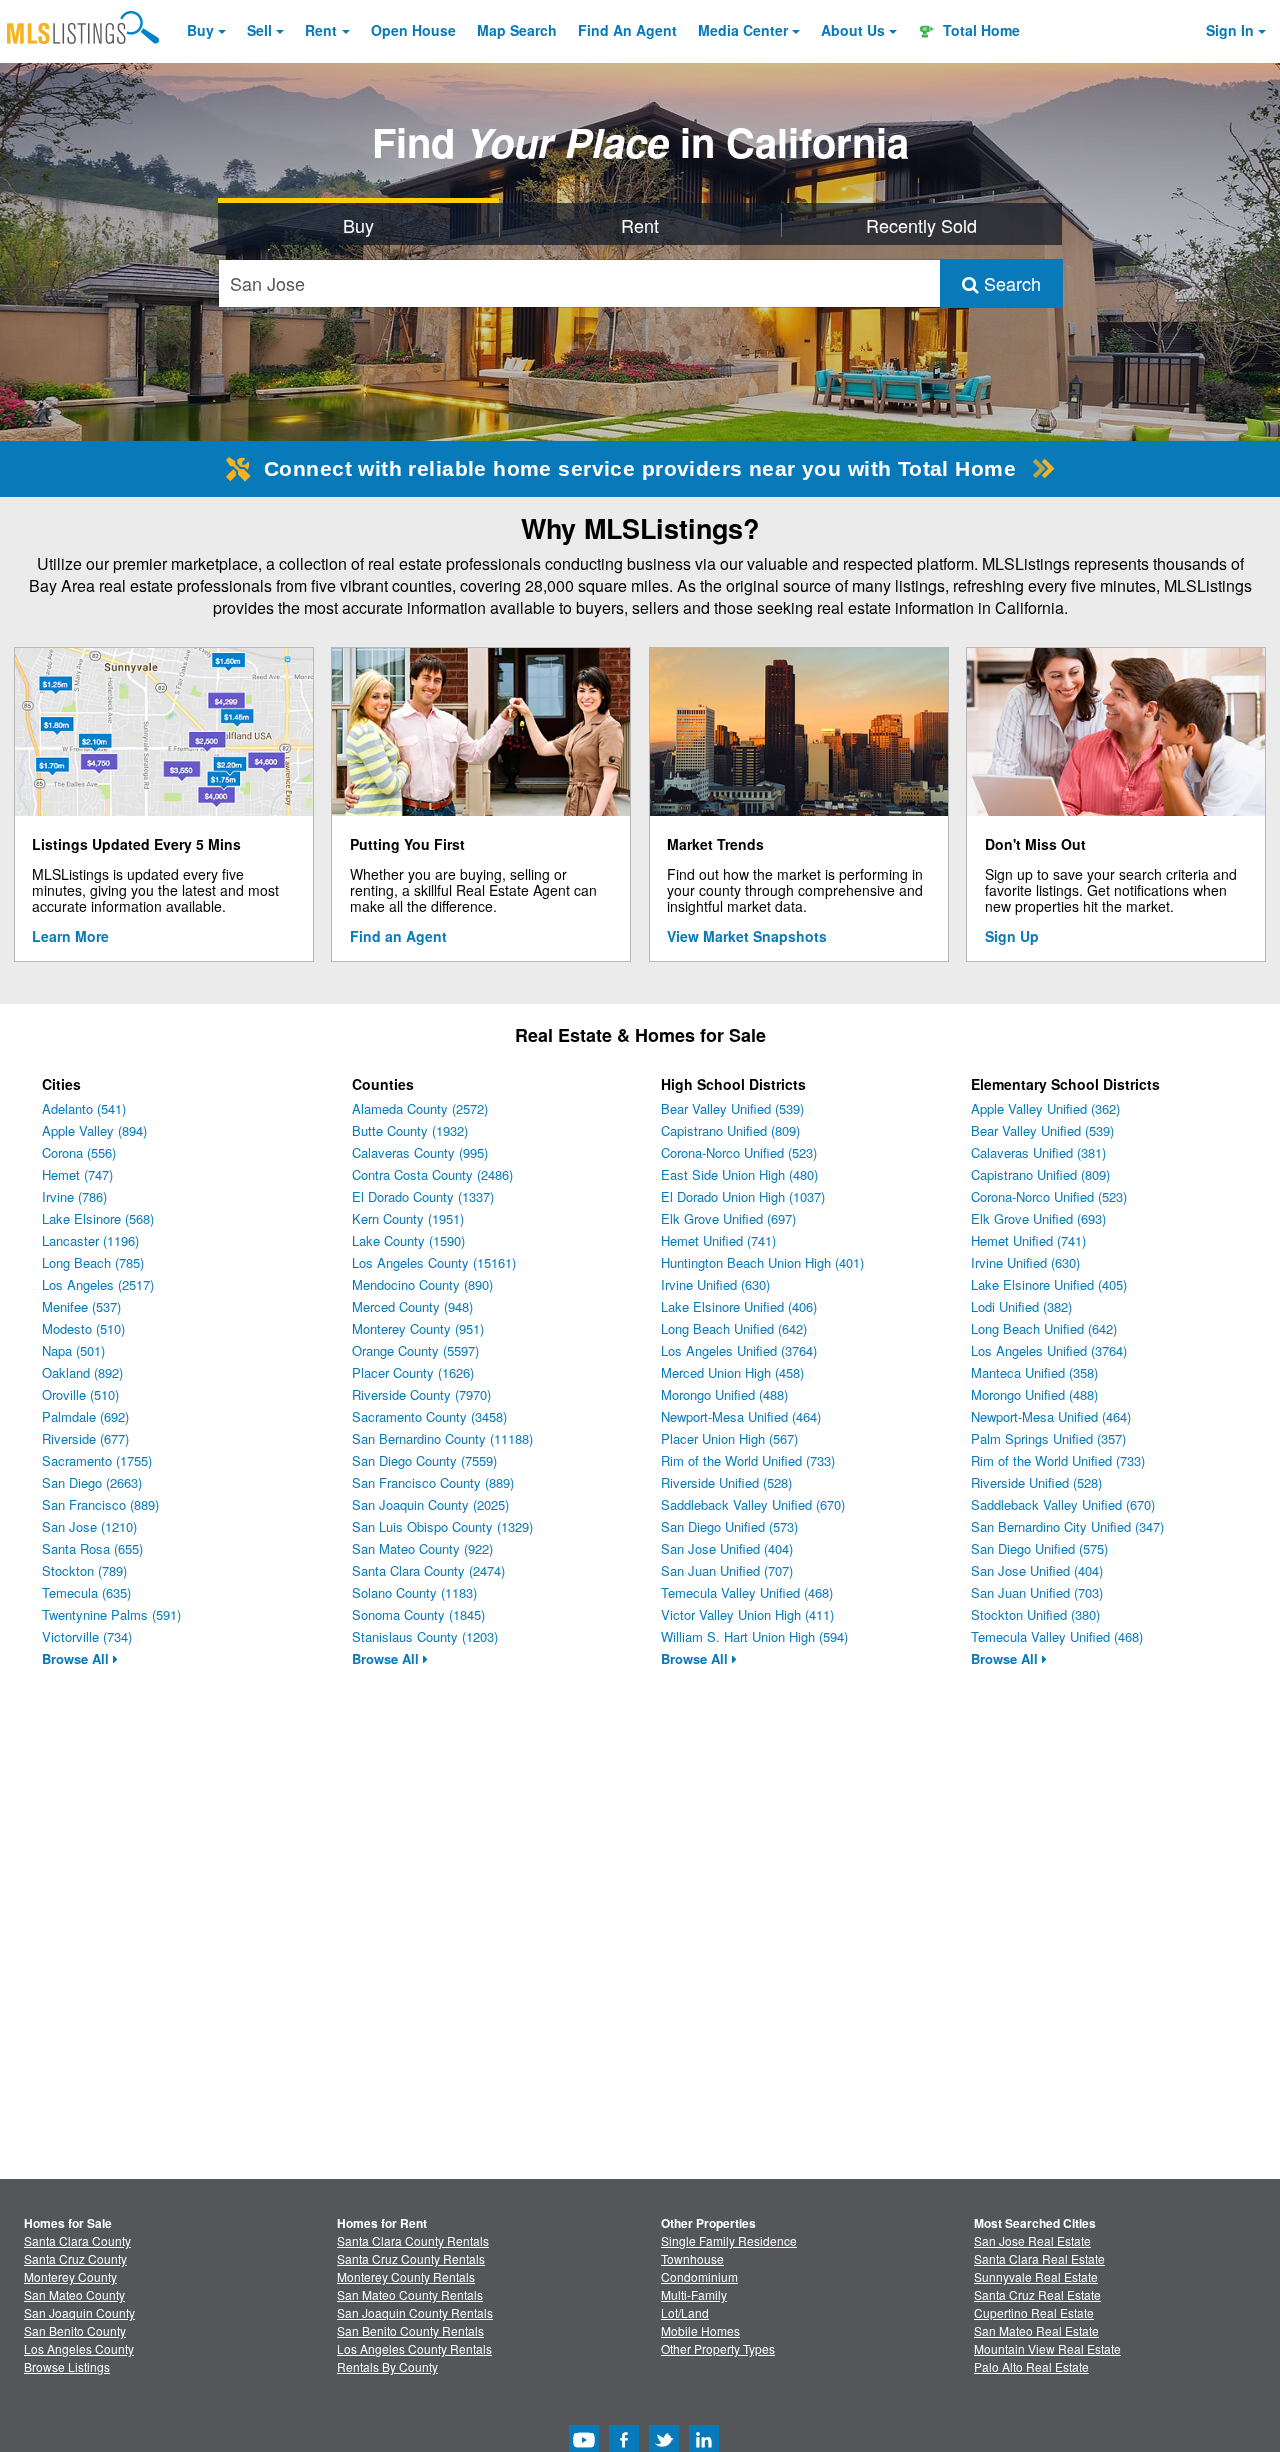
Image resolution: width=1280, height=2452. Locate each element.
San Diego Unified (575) (1039, 1548)
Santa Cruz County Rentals (411, 2258)
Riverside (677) (85, 1438)
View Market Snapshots (747, 936)
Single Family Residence (729, 2240)
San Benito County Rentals (410, 2330)
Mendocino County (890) (422, 1284)
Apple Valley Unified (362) (1045, 1108)
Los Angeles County (79, 2348)
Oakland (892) (82, 1372)
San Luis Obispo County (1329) (442, 1526)
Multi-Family (694, 2294)
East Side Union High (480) (739, 1174)
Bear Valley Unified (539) (732, 1108)
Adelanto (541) (84, 1108)
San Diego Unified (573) (729, 1526)
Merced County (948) (412, 1306)
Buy (200, 30)
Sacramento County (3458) (429, 1416)
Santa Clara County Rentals (413, 2240)
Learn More (70, 936)
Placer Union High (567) (729, 1438)
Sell (259, 30)
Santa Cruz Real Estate (1037, 2294)
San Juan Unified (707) (727, 1570)
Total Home (979, 30)
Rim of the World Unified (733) (748, 1460)
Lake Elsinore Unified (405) (1049, 1284)
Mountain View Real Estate (1047, 2348)
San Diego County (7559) (424, 1460)
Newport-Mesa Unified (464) (741, 1416)
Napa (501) (73, 1350)
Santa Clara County (77, 2240)
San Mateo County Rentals (410, 2294)
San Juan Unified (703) (1037, 1592)
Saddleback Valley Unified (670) (753, 1504)
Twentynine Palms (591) (111, 1614)
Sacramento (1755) (97, 1460)
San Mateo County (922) (422, 1548)
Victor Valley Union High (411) (747, 1614)
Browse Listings (67, 2366)
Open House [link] (413, 30)
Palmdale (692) (85, 1416)
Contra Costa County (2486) (432, 1174)
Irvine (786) (74, 1196)
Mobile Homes (700, 2330)
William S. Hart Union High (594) (754, 1636)
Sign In (1230, 30)
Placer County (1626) (413, 1372)
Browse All (77, 1658)
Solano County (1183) (414, 1592)
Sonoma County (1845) (418, 1614)
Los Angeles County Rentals (414, 2348)
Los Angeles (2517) (98, 1284)
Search (1010, 283)
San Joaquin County (79, 2312)
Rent (321, 30)
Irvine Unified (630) (715, 1284)
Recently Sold (921, 225)
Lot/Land (685, 2312)
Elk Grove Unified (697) (728, 1218)
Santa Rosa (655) (92, 1548)
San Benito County (75, 2330)
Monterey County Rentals (406, 2276)
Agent (627, 30)
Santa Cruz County (75, 2258)
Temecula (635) (86, 1592)
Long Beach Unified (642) (734, 1328)
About (853, 30)
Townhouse (692, 2258)
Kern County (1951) (408, 1218)
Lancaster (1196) (90, 1240)
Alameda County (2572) (420, 1108)
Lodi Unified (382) (1021, 1306)
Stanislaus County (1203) (425, 1636)
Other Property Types (718, 2348)
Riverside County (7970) (421, 1394)
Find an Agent (398, 936)
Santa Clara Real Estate (1039, 2258)
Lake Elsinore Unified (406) (739, 1306)
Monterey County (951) (418, 1328)
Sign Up (1012, 936)
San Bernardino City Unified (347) (1067, 1526)
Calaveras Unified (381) (1038, 1152)
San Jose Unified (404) (727, 1548)
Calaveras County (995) (420, 1152)
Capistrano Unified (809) (730, 1130)
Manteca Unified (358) (1034, 1372)
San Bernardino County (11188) (442, 1438)
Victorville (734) (87, 1636)
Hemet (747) (77, 1174)
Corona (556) (79, 1152)
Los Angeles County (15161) (434, 1262)
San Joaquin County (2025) (430, 1504)
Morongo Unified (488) (724, 1394)
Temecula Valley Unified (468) (747, 1592)
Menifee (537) (81, 1306)
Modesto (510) (83, 1328)
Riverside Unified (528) (726, 1482)
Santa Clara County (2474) (428, 1570)
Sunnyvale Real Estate (1036, 2276)
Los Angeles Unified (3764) (739, 1350)
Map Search (517, 30)
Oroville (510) (80, 1394)
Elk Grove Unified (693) (1038, 1218)
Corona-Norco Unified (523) (739, 1152)
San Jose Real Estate (1032, 2240)
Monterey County (70, 2276)
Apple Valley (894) (94, 1130)
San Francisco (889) (100, 1504)
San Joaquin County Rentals (415, 2312)
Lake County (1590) (408, 1240)
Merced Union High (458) (732, 1372)
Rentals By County (387, 2366)
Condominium (699, 2276)
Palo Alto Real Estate (1031, 2366)
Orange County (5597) (415, 1350)
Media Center (743, 30)
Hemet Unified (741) (718, 1240)
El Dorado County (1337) (423, 1196)
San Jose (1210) (89, 1526)
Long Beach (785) (93, 1262)
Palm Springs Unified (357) (1048, 1438)
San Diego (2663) (92, 1482)
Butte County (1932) (410, 1130)
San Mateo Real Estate (1036, 2330)
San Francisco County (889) (433, 1482)
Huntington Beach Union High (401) (762, 1262)
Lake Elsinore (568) (98, 1218)
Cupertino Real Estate (1034, 2312)
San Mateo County (74, 2294)
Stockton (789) (84, 1570)
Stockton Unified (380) (1035, 1614)
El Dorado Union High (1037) (743, 1196)
